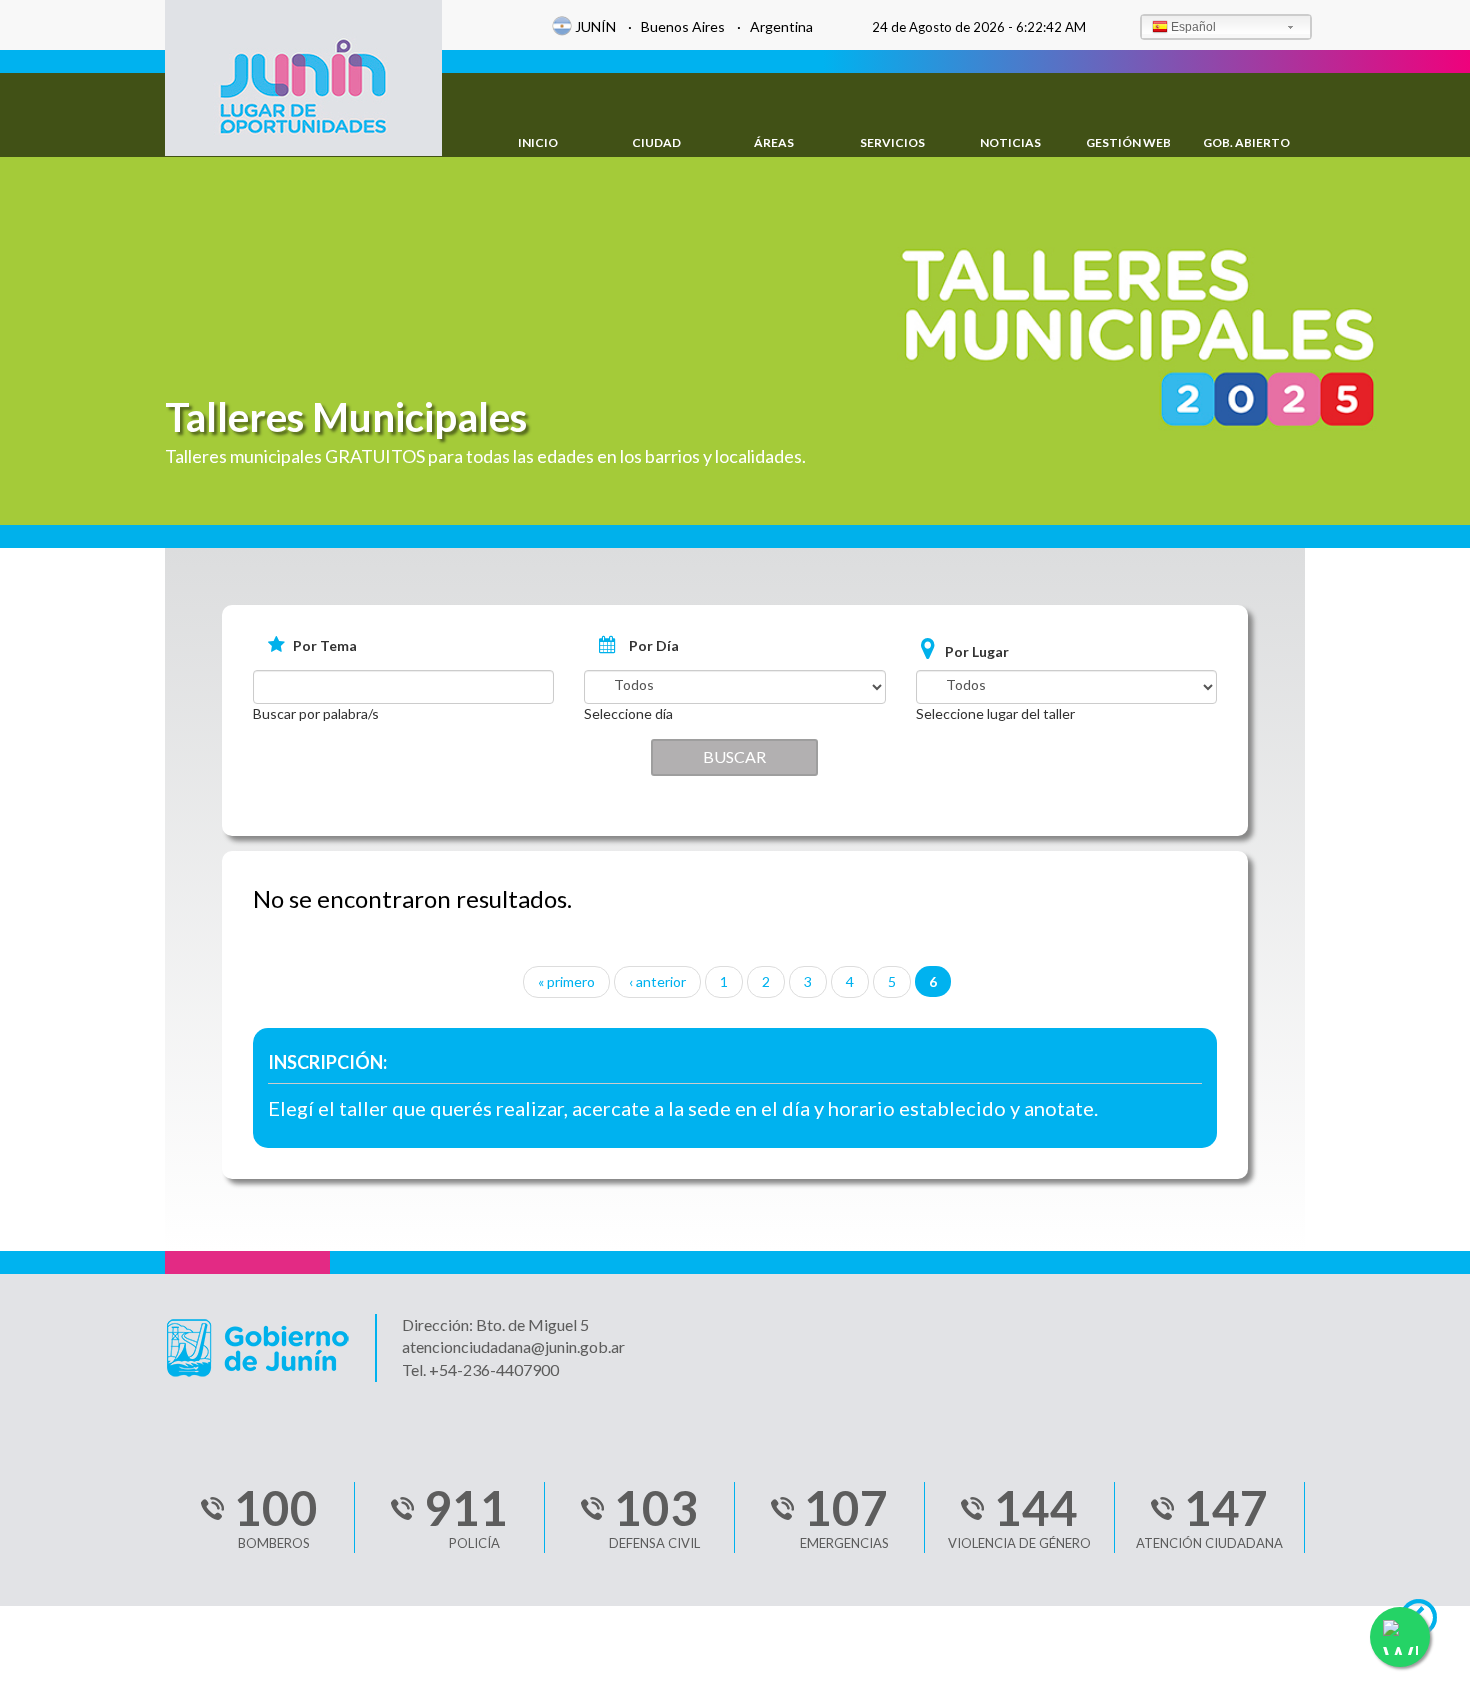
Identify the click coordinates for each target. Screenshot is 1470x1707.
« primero (566, 981)
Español (1193, 27)
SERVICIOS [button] (892, 142)
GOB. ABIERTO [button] (1246, 142)
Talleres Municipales (346, 417)
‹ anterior (657, 981)
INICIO (538, 142)
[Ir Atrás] (1427, 1623)
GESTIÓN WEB (1128, 142)
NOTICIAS (1010, 142)
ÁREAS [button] (774, 142)
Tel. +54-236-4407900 (480, 1369)
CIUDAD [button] (656, 142)
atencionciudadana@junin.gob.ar (513, 1346)
